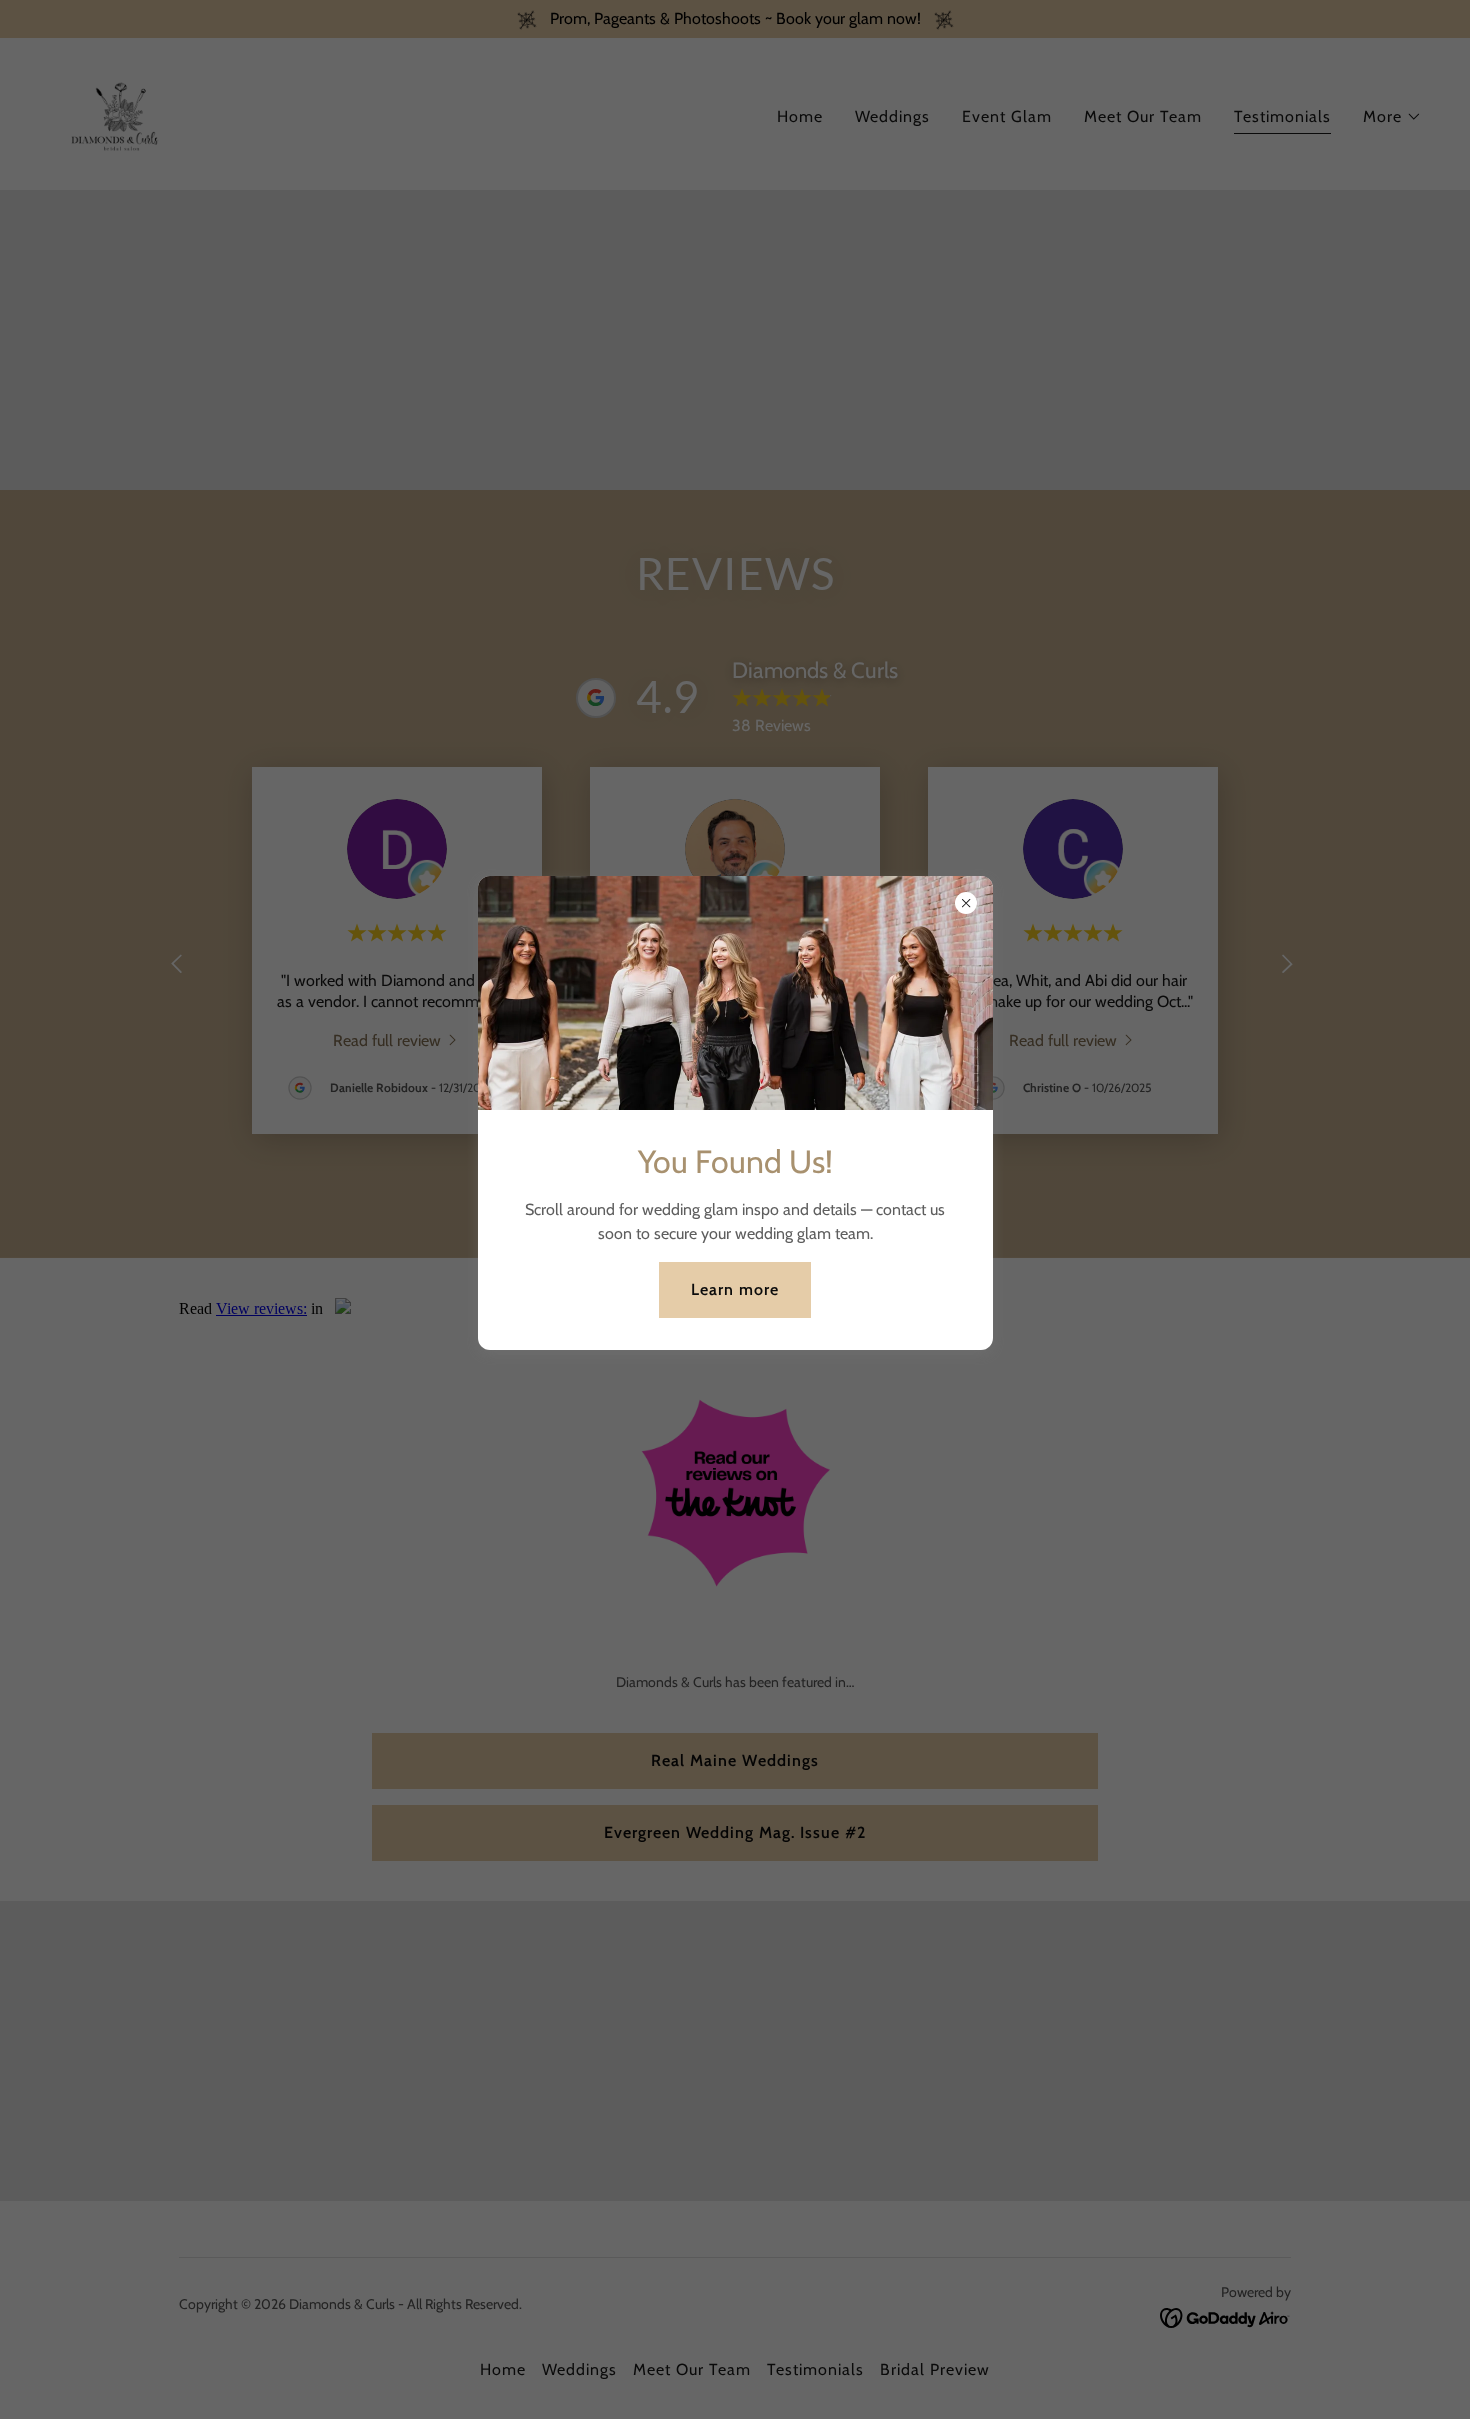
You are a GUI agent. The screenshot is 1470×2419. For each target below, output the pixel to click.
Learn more (735, 1289)
